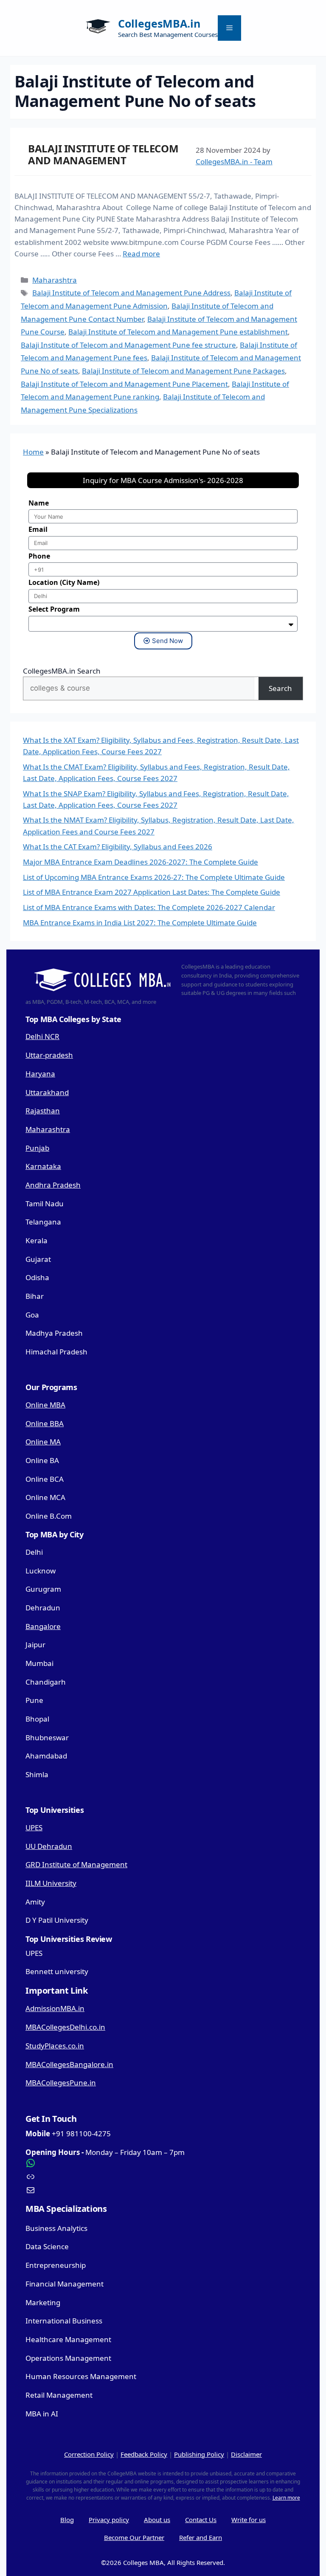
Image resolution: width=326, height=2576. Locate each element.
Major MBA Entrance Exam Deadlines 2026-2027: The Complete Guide (141, 862)
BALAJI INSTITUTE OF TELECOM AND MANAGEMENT (103, 155)
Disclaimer (246, 2454)
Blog (67, 2520)
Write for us (249, 2520)
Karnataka (43, 1166)
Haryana (40, 1074)
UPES (34, 1827)
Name (39, 503)
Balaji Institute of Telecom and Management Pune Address (131, 293)
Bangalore (43, 1626)
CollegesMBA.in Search (62, 671)
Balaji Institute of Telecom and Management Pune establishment (178, 332)
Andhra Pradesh (53, 1185)
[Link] (163, 2177)
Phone (39, 556)
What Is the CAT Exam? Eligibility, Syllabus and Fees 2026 (118, 847)
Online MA (43, 1442)
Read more (141, 254)
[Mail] (163, 2190)
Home (33, 452)
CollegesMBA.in (159, 23)
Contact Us (201, 2520)
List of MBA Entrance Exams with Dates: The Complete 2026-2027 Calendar (149, 907)
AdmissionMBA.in (55, 2008)
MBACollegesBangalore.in (69, 2064)
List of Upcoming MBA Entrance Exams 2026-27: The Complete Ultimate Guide (154, 877)
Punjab (37, 1148)
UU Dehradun (49, 1846)
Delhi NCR (42, 1036)
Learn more (286, 2498)
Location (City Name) (64, 582)
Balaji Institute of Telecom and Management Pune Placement (124, 384)
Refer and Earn (201, 2537)
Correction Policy (89, 2454)
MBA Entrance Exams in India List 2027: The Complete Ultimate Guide (140, 923)
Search (280, 688)
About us (157, 2520)
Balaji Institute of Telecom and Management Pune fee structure (128, 345)
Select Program (54, 609)
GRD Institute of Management (76, 1864)
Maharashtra (55, 280)
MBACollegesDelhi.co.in (65, 2027)
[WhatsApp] (163, 2163)
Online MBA (45, 1405)
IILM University (51, 1883)
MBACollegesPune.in (61, 2083)
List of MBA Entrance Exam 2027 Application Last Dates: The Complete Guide (152, 892)
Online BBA (45, 1423)
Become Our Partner (134, 2537)
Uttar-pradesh (49, 1055)
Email (38, 529)
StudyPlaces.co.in (55, 2046)
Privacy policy (109, 2520)
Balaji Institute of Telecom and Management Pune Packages (183, 371)
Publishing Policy (199, 2454)
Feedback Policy (144, 2454)
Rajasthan (43, 1111)
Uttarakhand (47, 1092)
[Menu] (229, 28)
